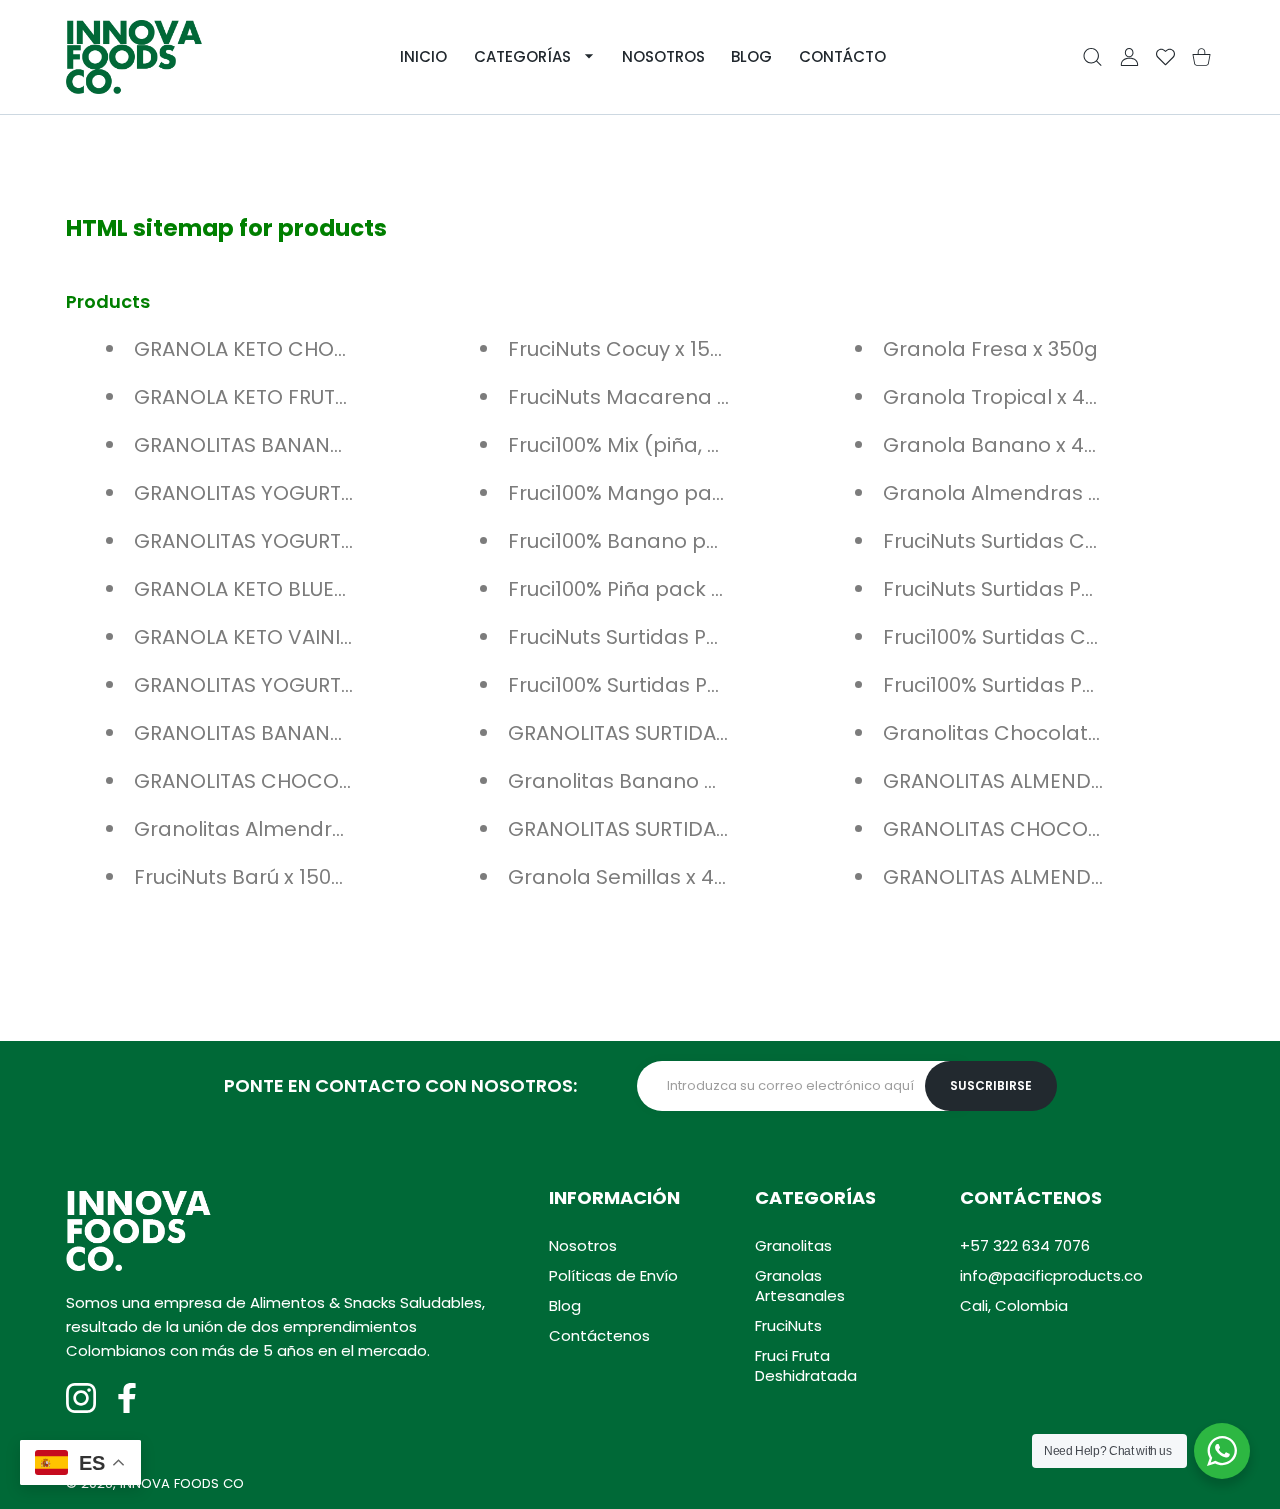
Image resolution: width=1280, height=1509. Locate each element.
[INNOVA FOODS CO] (134, 57)
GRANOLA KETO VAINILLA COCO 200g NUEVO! (354, 637)
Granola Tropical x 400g (1003, 397)
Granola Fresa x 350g (990, 349)
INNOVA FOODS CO (182, 1483)
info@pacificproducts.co (1051, 1275)
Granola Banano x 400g (1002, 445)
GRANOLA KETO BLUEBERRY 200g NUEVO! (331, 589)
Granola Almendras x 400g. (1020, 493)
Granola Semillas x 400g (630, 877)
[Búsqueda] (1092, 57)
